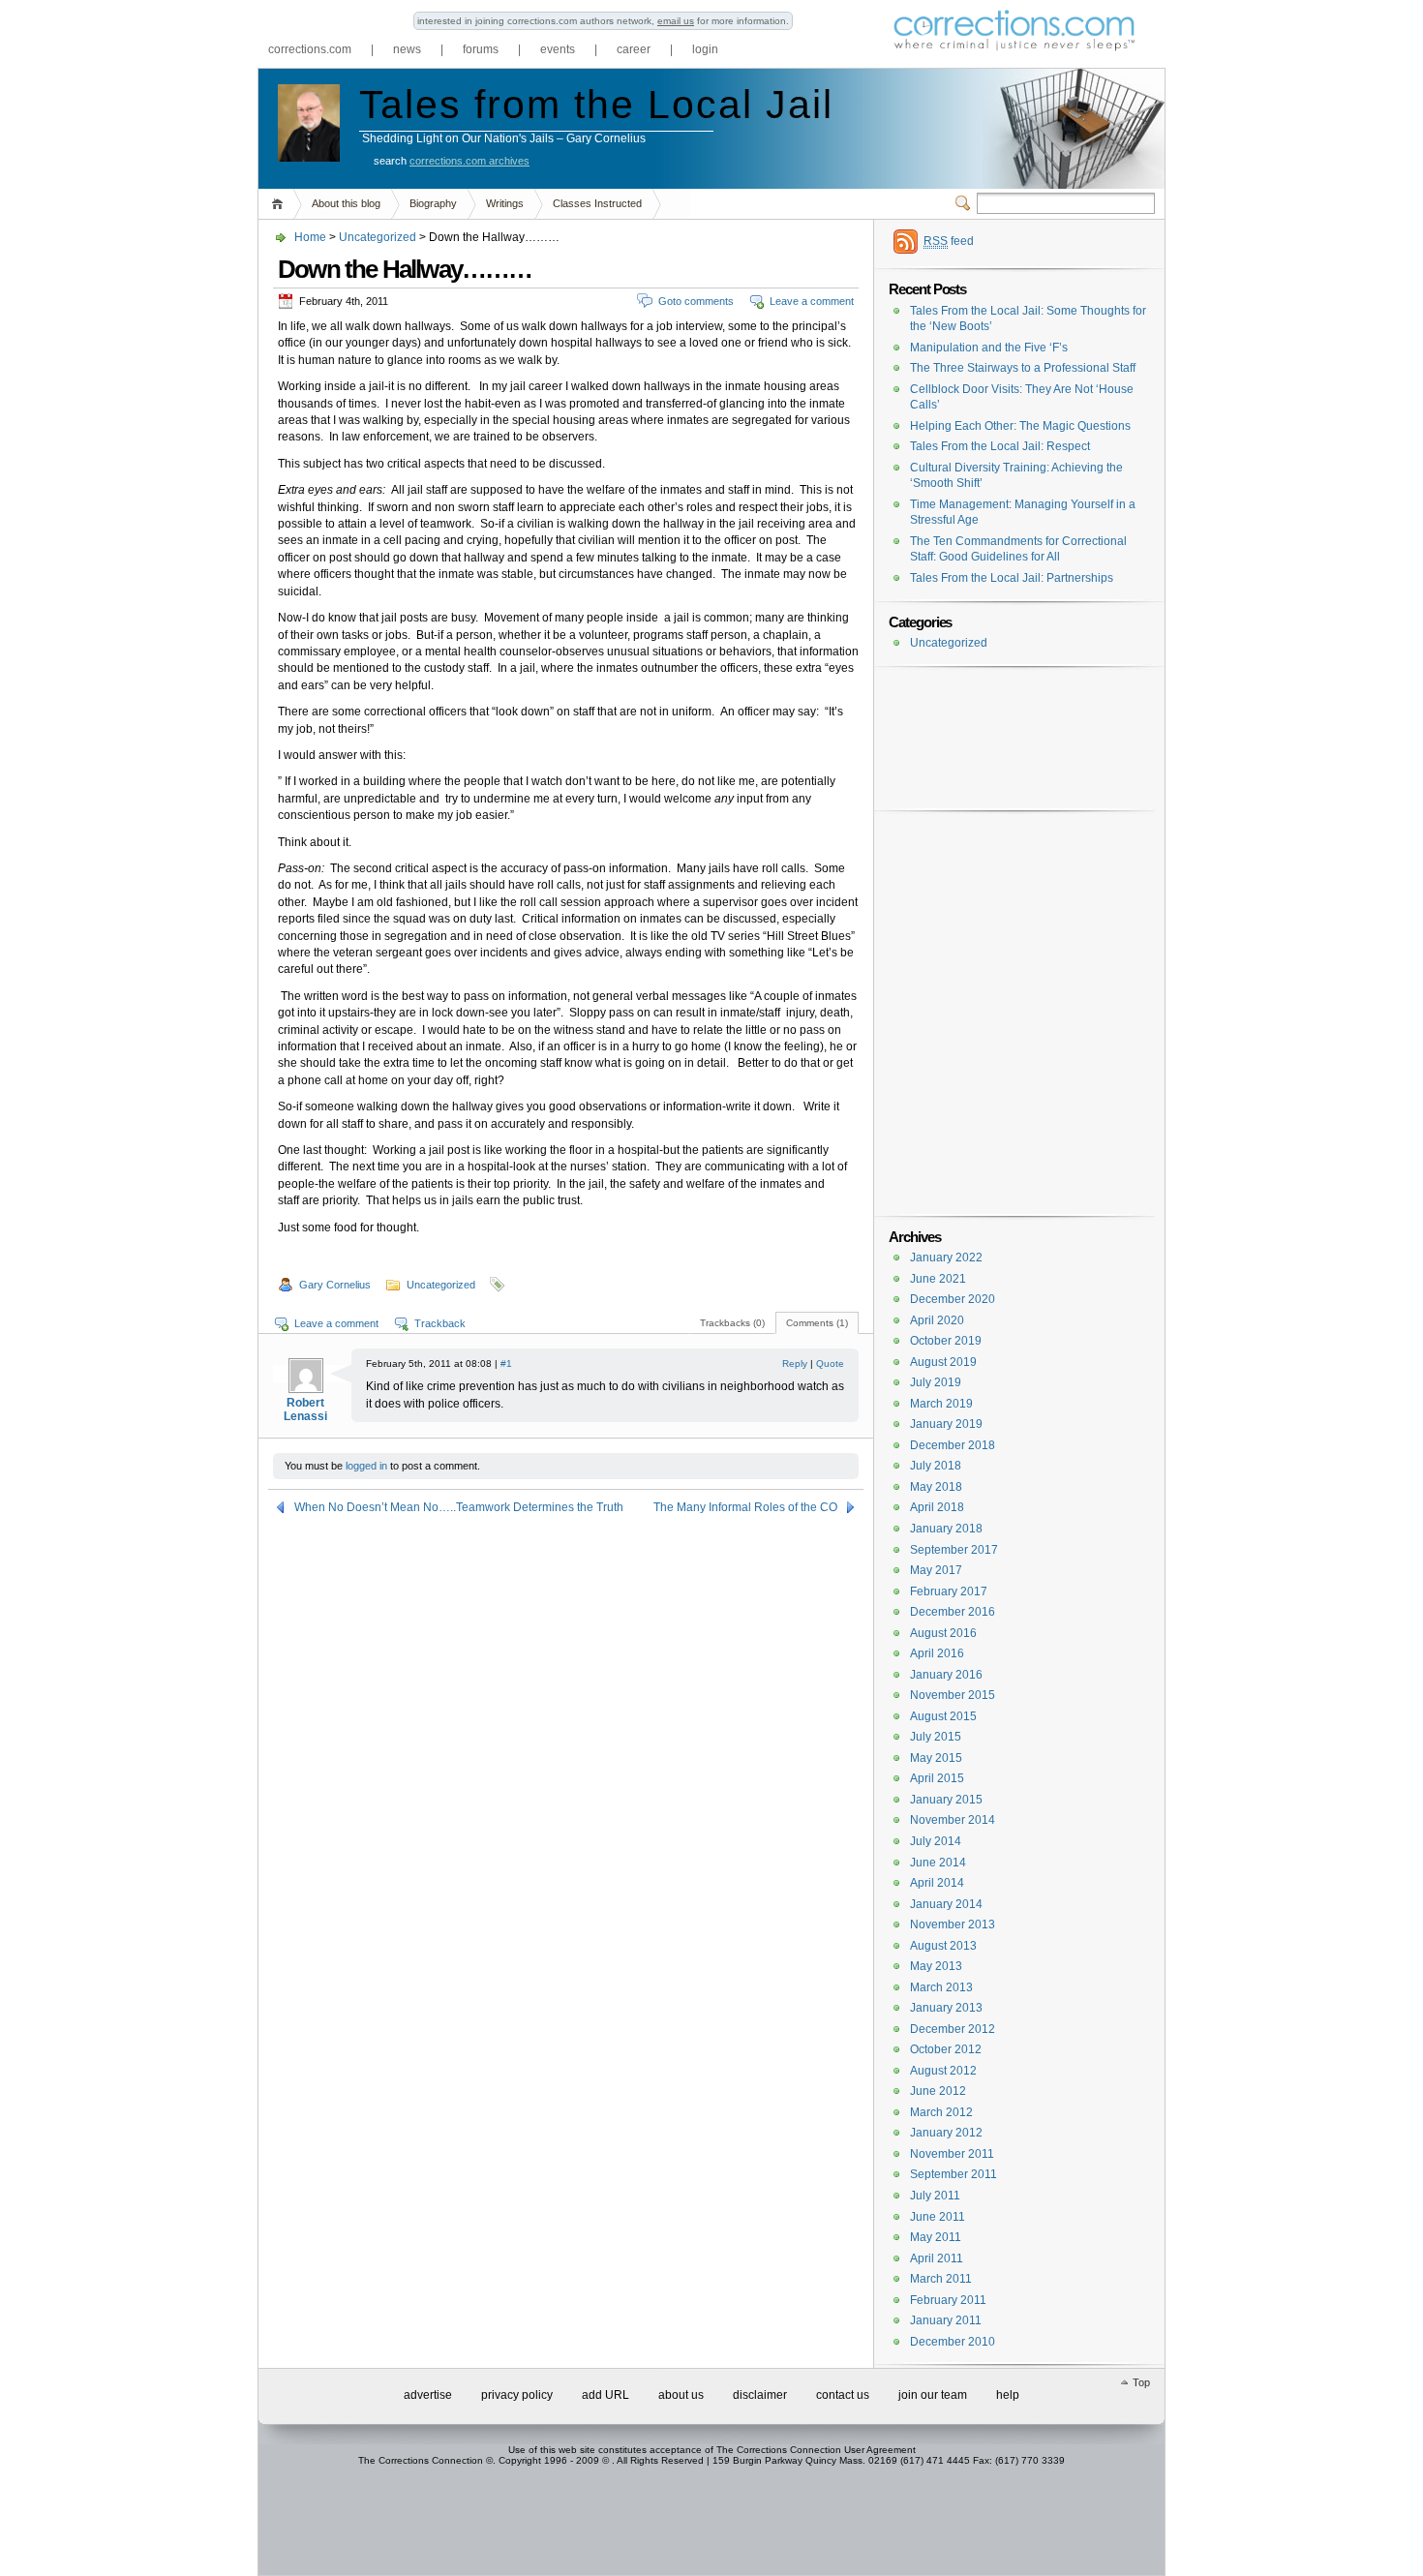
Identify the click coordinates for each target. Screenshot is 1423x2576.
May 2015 (936, 1758)
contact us (843, 2395)
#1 (506, 1364)
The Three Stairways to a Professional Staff (1023, 368)
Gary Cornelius (335, 1285)
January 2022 (946, 1258)
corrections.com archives (469, 161)
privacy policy (517, 2395)
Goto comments (696, 301)
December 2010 (953, 2342)
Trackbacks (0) (732, 1323)
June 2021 (938, 1279)
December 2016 (953, 1612)
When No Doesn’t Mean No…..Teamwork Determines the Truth (459, 1507)
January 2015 (946, 1800)
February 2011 (948, 2300)
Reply (795, 1364)
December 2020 (953, 1299)
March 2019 (941, 1404)
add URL (606, 2395)
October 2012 (946, 2049)
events (558, 49)
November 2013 (953, 1924)
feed (949, 241)
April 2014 (937, 1883)
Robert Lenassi (305, 1409)
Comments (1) (817, 1323)
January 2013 (946, 2008)
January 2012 (946, 2133)
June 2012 (938, 2091)
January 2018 (946, 1529)
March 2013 (941, 1987)
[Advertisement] (1014, 709)
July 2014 (936, 1841)
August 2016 (943, 1633)
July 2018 (936, 1466)
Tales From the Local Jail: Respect (1000, 446)
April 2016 (937, 1653)
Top (1141, 2382)
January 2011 (946, 2320)
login (705, 49)
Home (280, 204)
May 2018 (936, 1487)
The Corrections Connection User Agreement (816, 2450)
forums (481, 49)
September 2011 (954, 2174)
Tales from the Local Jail (596, 105)
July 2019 (936, 1382)
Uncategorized (378, 237)
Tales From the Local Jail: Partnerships (1012, 578)
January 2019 (946, 1424)
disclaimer (760, 2395)
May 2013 (936, 1966)
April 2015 (937, 1778)
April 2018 (937, 1507)
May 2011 (936, 2237)
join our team (933, 2395)
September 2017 (954, 1550)
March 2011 (941, 2279)
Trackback (440, 1323)
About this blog (346, 203)
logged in (366, 1466)
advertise (428, 2395)
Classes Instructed (597, 203)
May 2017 (936, 1570)
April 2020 (937, 1320)
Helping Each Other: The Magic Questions (1020, 426)
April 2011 (937, 2258)
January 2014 (946, 1904)
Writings (505, 203)
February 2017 (949, 1591)
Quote (830, 1364)
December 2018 (953, 1445)
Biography (433, 203)
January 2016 (946, 1675)
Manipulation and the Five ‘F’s (989, 348)
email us (676, 21)
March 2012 (941, 2112)
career (634, 49)
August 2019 (943, 1362)
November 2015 (953, 1695)
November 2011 (952, 2154)
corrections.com (310, 49)
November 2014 (953, 1820)
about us (681, 2395)
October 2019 (946, 1341)
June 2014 (938, 1863)
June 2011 (938, 2217)
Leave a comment (812, 301)
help (1008, 2395)
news (407, 49)
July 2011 (935, 2196)
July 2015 (936, 1737)
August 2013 (943, 1946)
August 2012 (943, 2071)
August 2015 (943, 1716)
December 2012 (953, 2029)
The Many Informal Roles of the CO (745, 1507)
